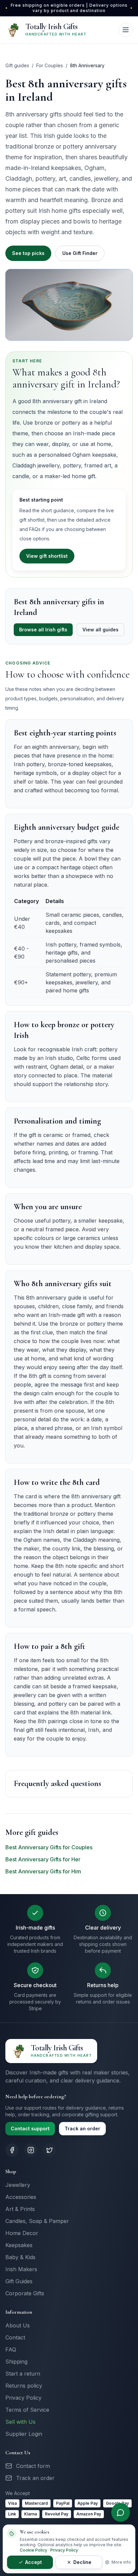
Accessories (21, 2197)
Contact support (30, 2128)
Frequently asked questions (57, 1784)
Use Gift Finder (80, 253)
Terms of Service (27, 2410)
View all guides (100, 630)
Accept (33, 2562)
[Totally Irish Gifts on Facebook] (12, 2150)
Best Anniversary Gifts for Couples (49, 1847)
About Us (18, 2325)
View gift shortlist (47, 556)
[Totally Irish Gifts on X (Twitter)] (50, 2150)
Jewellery (18, 2185)
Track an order (82, 2128)
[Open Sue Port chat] (121, 2512)
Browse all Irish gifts (43, 630)
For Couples (50, 65)
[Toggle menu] (126, 30)
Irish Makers (21, 2269)
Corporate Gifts (25, 2293)
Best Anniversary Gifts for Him (43, 1871)
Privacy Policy (23, 2398)
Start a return (23, 2374)
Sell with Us (20, 2422)
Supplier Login (24, 2434)
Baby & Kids (20, 2257)
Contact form (33, 2466)
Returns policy (24, 2386)
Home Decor (22, 2233)
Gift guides (17, 65)
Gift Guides (19, 2281)
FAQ (11, 2349)
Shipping (16, 2362)
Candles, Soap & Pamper (37, 2221)
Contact (15, 2337)
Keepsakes (19, 2245)
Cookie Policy (33, 2550)
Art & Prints (20, 2209)
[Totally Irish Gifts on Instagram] (31, 2150)
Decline (82, 2562)
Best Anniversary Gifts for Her (43, 1859)
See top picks (28, 253)
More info (121, 2562)
